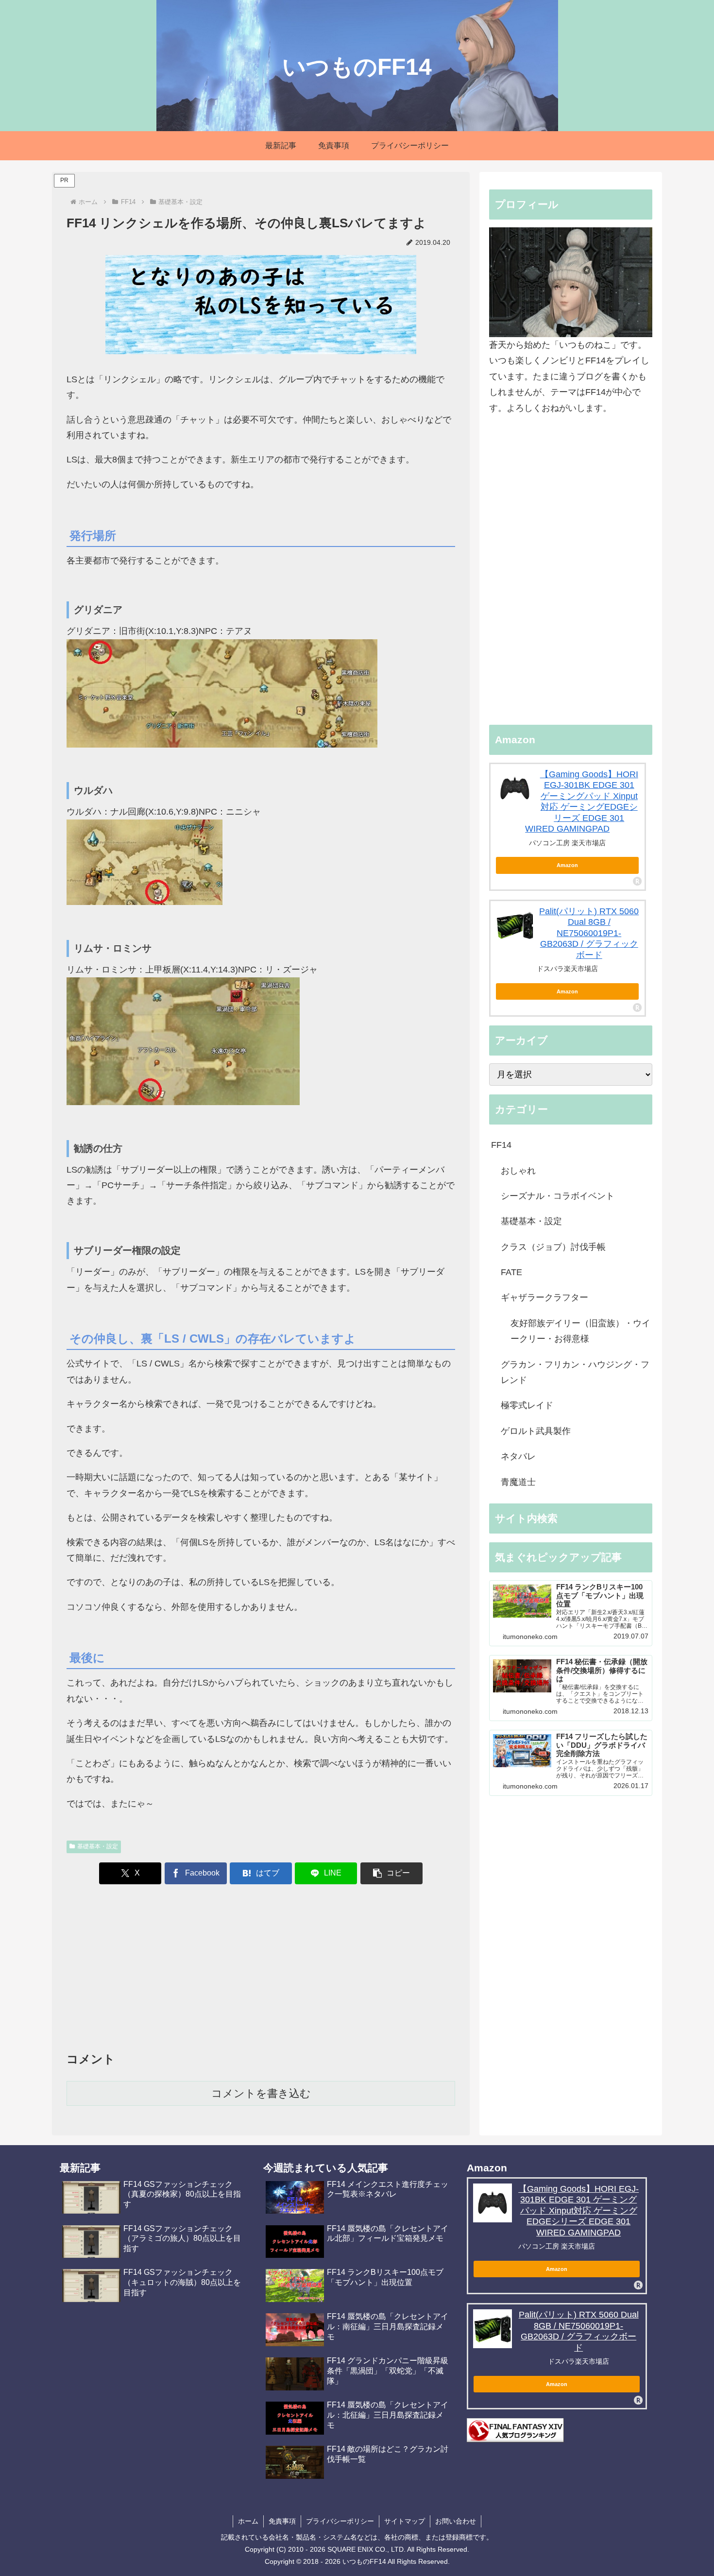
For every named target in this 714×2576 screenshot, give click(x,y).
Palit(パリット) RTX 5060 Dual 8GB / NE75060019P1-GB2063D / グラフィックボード (589, 933)
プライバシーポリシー (340, 2521)
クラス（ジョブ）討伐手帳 (553, 1247)
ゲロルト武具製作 (536, 1431)
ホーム (248, 2521)
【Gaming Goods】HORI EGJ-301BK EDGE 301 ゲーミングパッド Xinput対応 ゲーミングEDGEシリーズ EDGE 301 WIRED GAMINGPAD (578, 2211)
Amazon (567, 865)
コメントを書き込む (261, 2093)
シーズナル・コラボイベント (558, 1196)
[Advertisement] (261, 1970)
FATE (511, 1272)
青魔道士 (518, 1482)
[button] (391, 1873)
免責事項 (282, 2521)
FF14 (501, 1145)
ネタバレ (518, 1456)
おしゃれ (518, 1171)
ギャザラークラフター (544, 1297)
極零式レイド (527, 1405)
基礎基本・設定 (98, 1846)
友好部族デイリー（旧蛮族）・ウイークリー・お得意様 (580, 1331)
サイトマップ (405, 2521)
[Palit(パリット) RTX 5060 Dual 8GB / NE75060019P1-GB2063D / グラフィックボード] (515, 925)
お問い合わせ (456, 2521)
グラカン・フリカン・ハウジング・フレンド (575, 1372)
